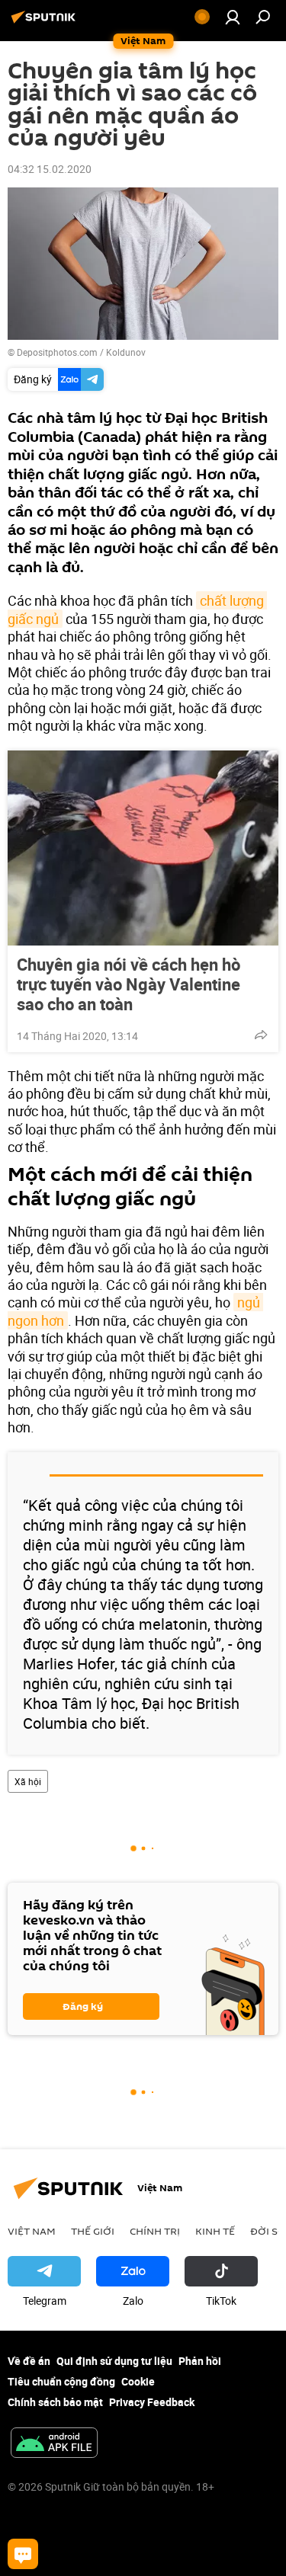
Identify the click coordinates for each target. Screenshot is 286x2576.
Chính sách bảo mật (55, 2402)
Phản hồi (200, 2361)
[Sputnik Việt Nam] (46, 22)
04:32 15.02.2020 (50, 169)
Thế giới (93, 2231)
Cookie (138, 2381)
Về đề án (29, 2361)
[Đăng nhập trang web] (233, 17)
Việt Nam (32, 2231)
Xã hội (28, 1781)
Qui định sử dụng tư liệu (114, 2361)
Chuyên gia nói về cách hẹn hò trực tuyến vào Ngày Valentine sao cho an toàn (129, 984)
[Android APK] (54, 2444)
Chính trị (155, 2231)
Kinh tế (215, 2231)
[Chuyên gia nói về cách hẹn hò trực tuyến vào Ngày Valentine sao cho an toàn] (143, 848)
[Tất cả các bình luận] (23, 2554)
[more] (261, 1035)
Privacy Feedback (152, 2402)
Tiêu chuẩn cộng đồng (61, 2381)
